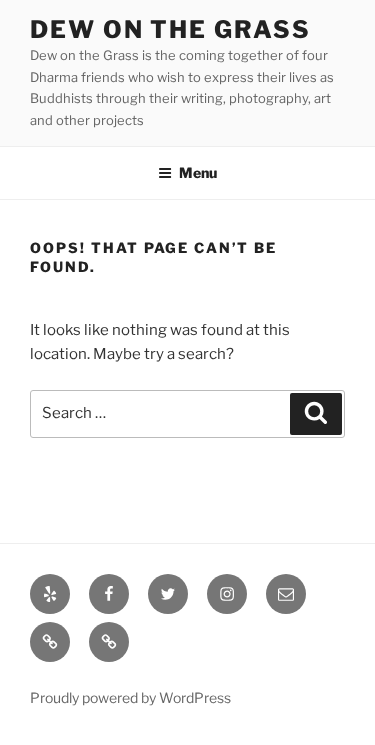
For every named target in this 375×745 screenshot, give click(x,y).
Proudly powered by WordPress (130, 697)
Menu (198, 172)
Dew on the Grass (170, 29)
